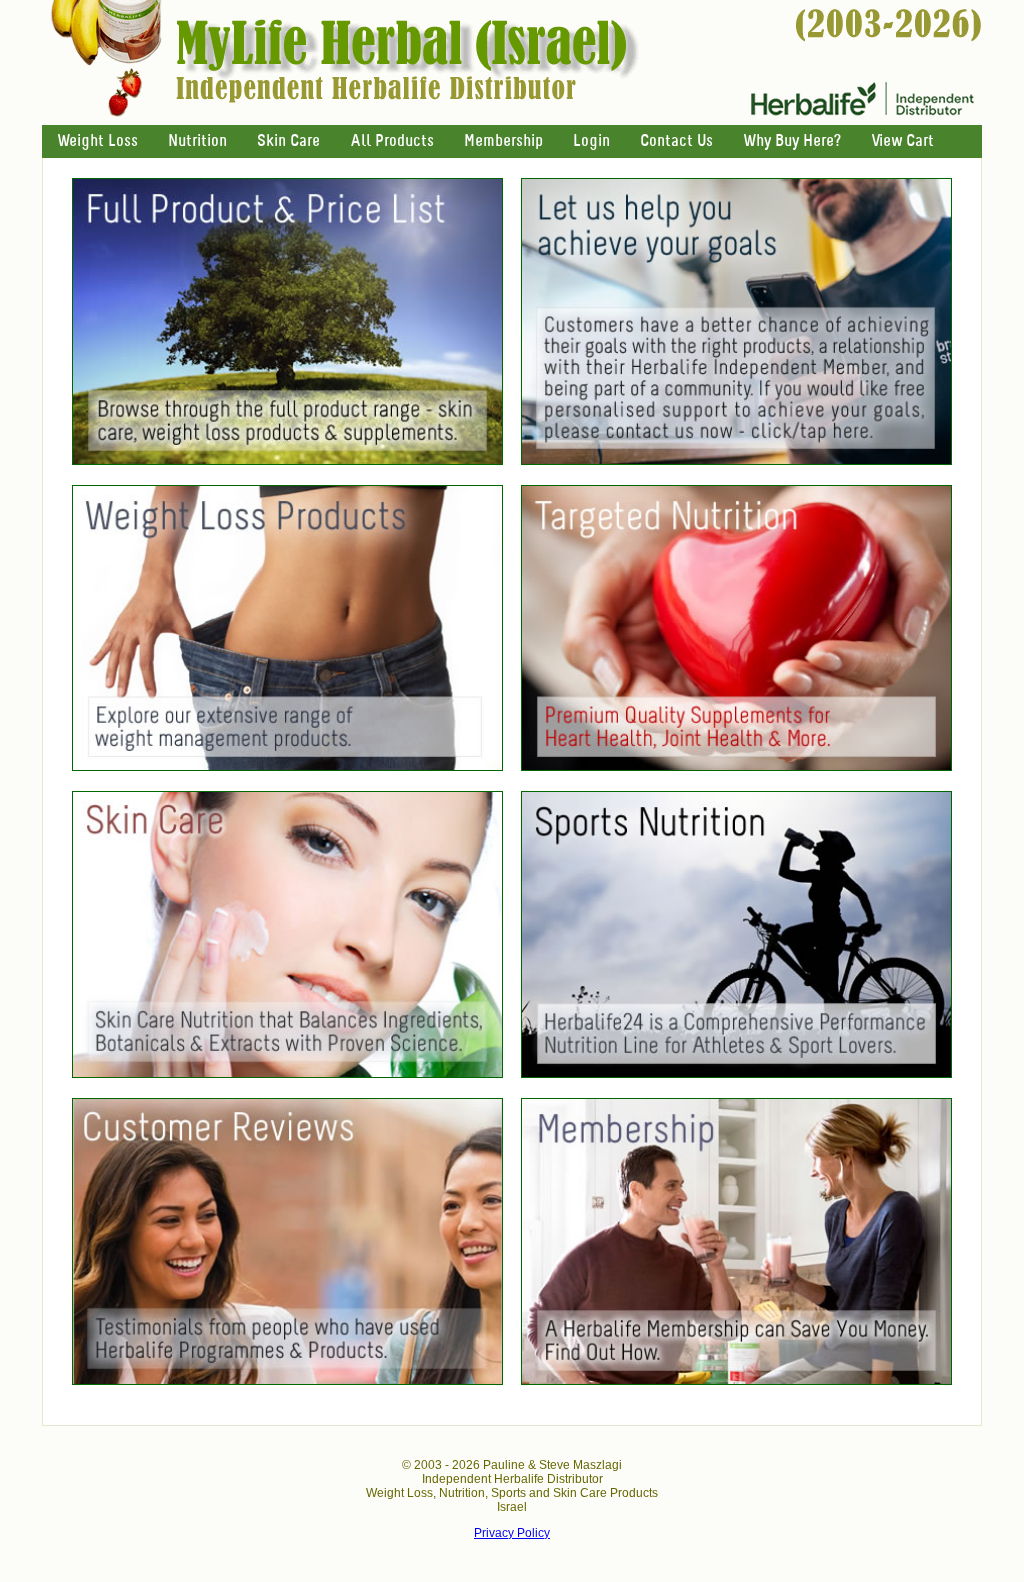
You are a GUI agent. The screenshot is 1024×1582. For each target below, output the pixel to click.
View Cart (902, 141)
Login (591, 141)
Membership (503, 141)
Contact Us (676, 141)
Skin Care (288, 141)
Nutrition (197, 141)
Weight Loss (97, 141)
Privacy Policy (512, 1533)
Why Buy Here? (792, 141)
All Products (392, 141)
